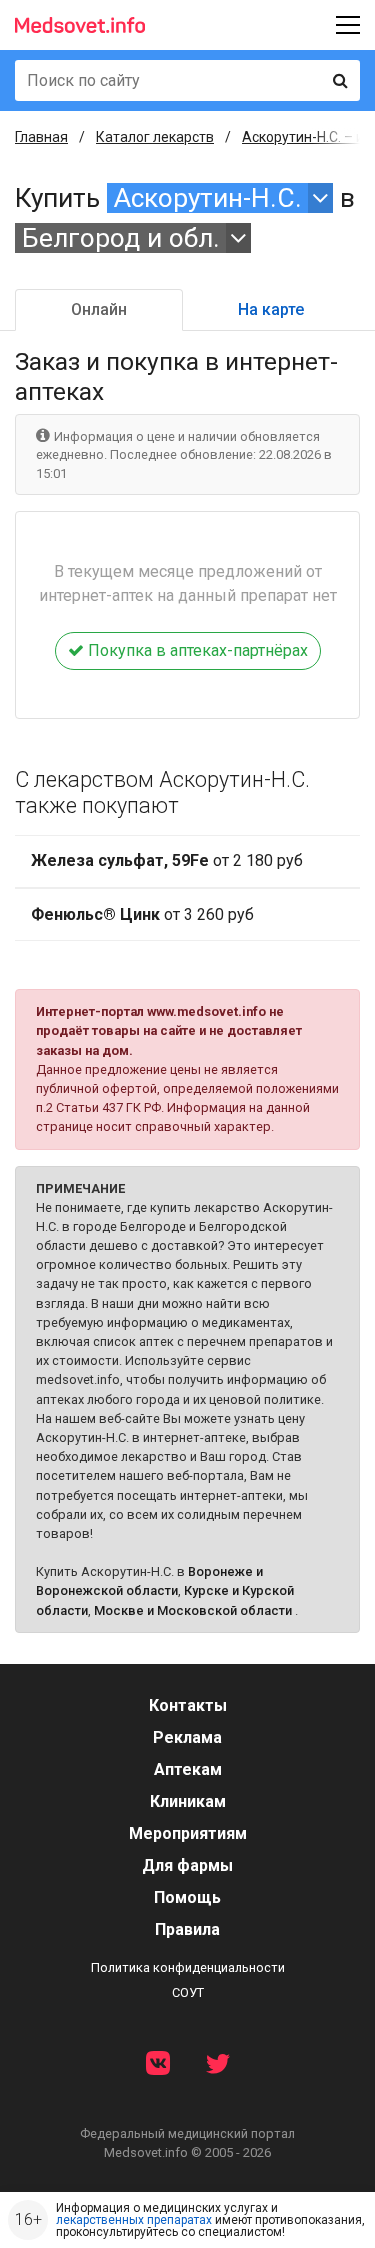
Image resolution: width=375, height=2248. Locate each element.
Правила (187, 1929)
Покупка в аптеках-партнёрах (196, 650)
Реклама (187, 1737)
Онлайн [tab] (99, 309)
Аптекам (188, 1769)
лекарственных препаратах (134, 2220)
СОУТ (188, 1992)
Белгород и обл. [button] (121, 238)
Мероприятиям (188, 1833)
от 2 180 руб (167, 860)
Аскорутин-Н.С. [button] (208, 198)
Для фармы (187, 1865)
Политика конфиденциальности (188, 1967)
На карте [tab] (271, 309)
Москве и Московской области (193, 1610)
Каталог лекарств (155, 137)
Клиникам (188, 1801)
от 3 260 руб (142, 914)
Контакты (188, 1705)
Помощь (187, 1897)
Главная (41, 137)
